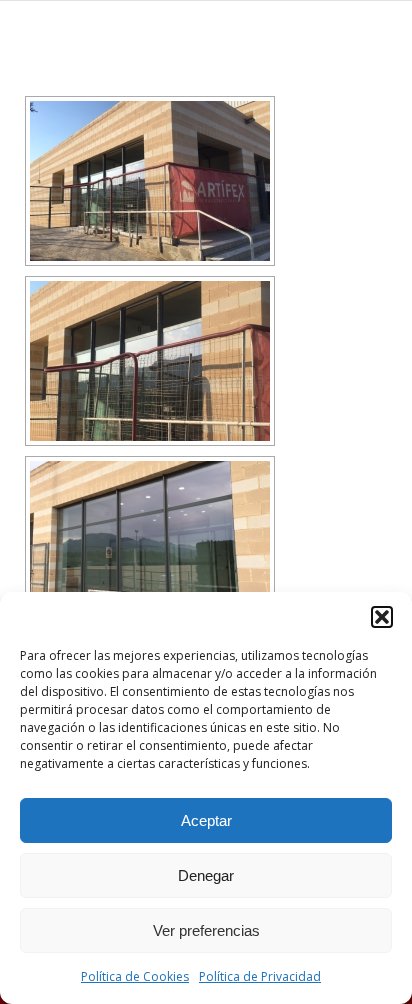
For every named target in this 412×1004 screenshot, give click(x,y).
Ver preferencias (206, 930)
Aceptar (206, 820)
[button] (382, 617)
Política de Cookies (135, 976)
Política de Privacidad (260, 976)
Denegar (206, 875)
